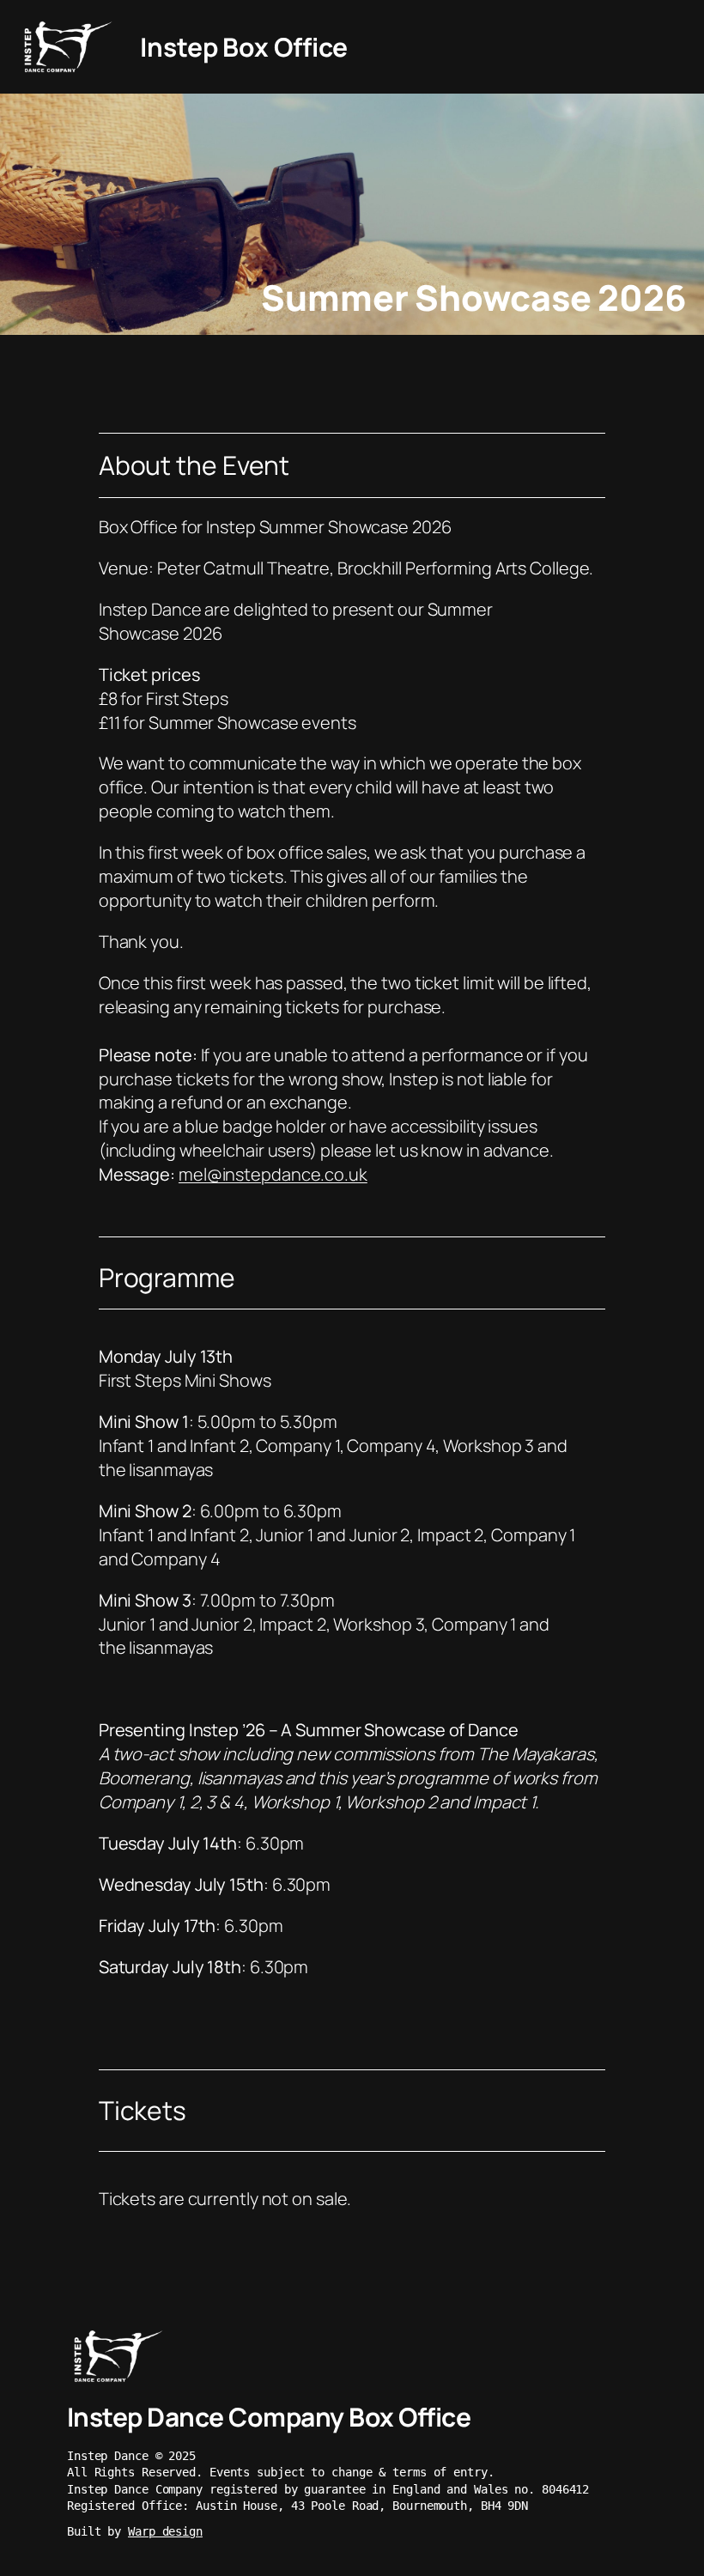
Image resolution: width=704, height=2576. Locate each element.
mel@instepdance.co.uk (273, 1174)
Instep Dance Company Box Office (269, 2417)
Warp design (165, 2531)
